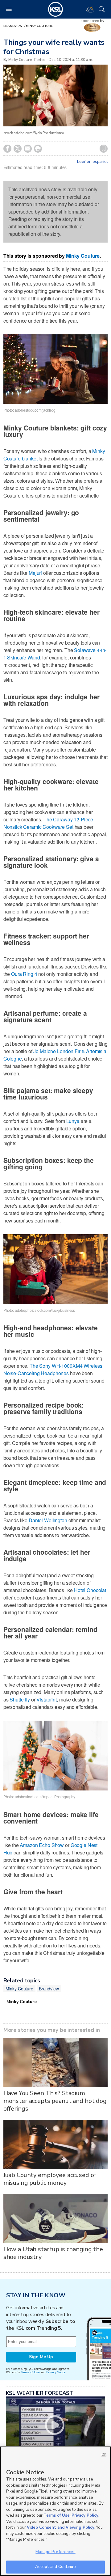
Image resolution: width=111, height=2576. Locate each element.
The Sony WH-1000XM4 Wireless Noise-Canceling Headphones (53, 1369)
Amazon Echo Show (42, 1845)
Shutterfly (20, 1699)
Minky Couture (39, 26)
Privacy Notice (56, 2372)
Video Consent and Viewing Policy (61, 2527)
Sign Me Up (41, 2357)
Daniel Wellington (48, 1520)
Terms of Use (30, 2372)
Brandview (13, 26)
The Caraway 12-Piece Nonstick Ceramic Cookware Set (48, 823)
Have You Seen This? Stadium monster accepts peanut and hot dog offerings (55, 2101)
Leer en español (92, 162)
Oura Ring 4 (24, 974)
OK (104, 2455)
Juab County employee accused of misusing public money (50, 2179)
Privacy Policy (85, 2515)
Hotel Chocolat (90, 1590)
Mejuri (35, 573)
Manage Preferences (55, 2552)
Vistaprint (47, 1699)
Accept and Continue (55, 2567)
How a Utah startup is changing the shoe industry (53, 2253)
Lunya (73, 1121)
